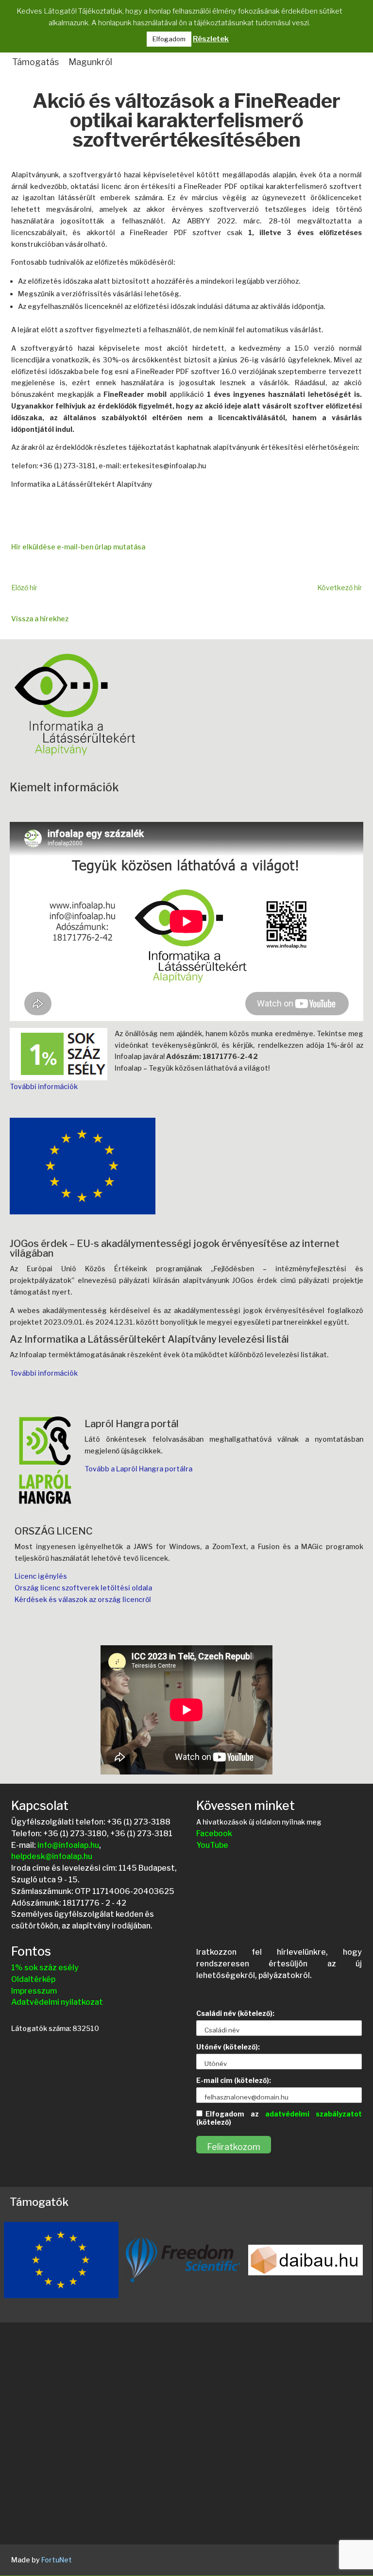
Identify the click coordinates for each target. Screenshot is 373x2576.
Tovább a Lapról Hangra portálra (138, 1469)
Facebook (214, 1834)
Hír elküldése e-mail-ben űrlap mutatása (78, 547)
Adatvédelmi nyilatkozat (57, 2002)
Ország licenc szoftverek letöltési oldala (83, 1588)
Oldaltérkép (33, 1979)
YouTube (212, 1845)
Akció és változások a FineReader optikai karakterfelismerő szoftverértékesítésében (186, 121)
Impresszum (34, 1991)
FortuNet (57, 2560)
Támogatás (35, 62)
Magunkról (90, 62)
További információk (44, 1086)
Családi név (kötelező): (235, 2013)
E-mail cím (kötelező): (234, 2080)
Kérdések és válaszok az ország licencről (83, 1599)
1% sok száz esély (45, 1968)
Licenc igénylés (41, 1576)
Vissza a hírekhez (40, 619)
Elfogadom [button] (169, 39)
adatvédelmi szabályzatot (314, 2114)
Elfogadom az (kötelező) (279, 2118)
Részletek (211, 39)
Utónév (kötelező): (228, 2047)
